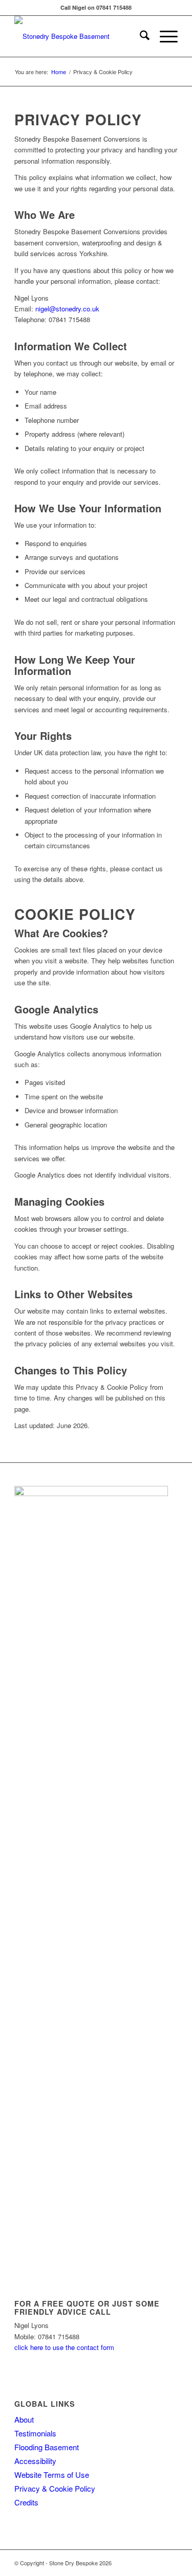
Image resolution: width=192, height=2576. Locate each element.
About (24, 2419)
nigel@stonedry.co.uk (67, 309)
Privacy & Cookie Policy (55, 2488)
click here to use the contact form (64, 2347)
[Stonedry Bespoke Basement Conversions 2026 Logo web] (80, 36)
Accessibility (35, 2461)
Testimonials (35, 2433)
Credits (26, 2502)
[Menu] (164, 36)
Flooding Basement (47, 2447)
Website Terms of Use (52, 2475)
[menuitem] (140, 36)
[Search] (140, 36)
